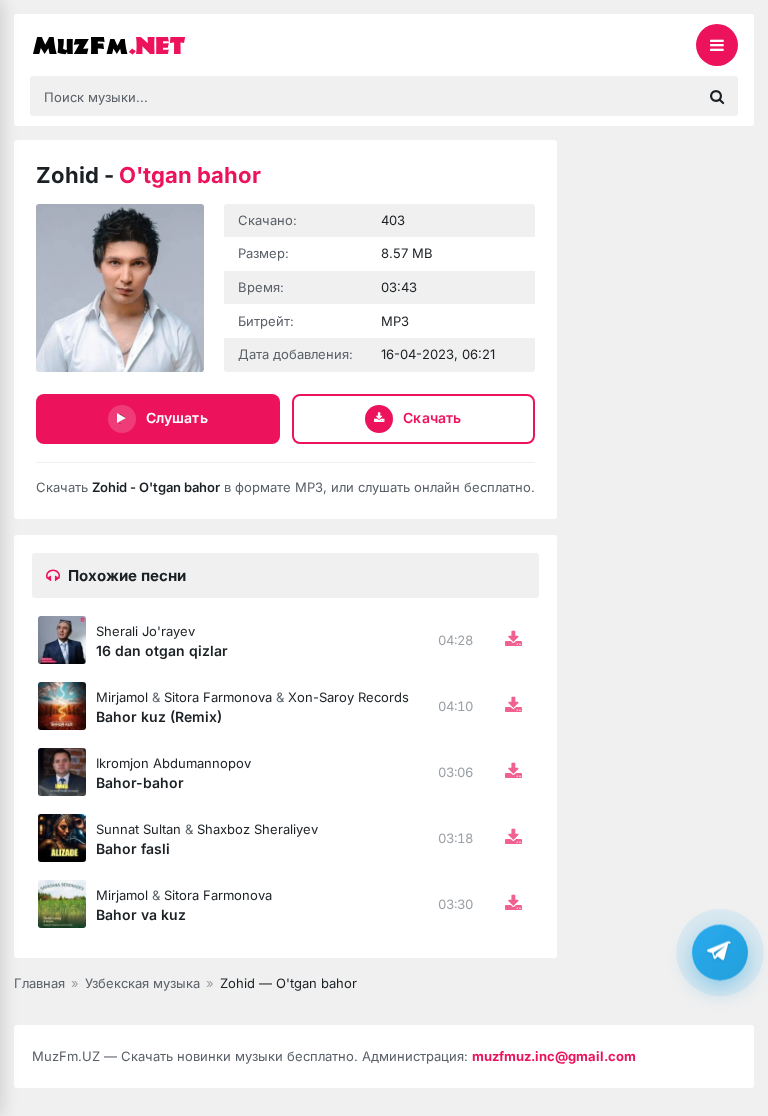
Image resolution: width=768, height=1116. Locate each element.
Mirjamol (122, 697)
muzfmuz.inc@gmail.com (554, 1056)
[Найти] (717, 96)
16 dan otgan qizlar (162, 650)
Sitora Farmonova (218, 697)
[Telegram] (720, 952)
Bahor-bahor (140, 782)
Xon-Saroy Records (348, 697)
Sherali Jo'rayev (145, 631)
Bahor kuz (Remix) (159, 716)
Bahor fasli (133, 848)
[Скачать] (513, 640)
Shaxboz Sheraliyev (257, 829)
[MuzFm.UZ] (130, 45)
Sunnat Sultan (138, 829)
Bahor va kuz (141, 914)
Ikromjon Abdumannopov (173, 763)
